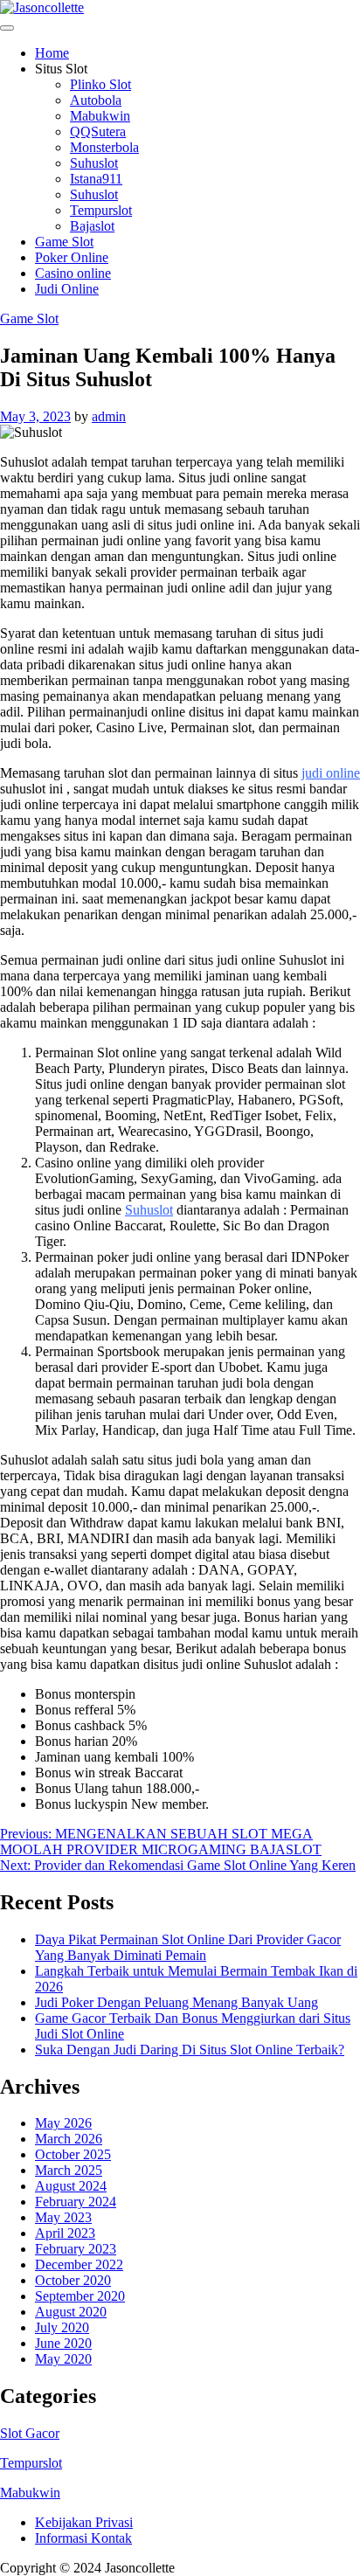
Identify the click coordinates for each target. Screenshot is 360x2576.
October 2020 (73, 2280)
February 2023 (76, 2249)
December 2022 (79, 2264)
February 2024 (76, 2202)
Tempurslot (101, 210)
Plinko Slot (100, 84)
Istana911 (96, 179)
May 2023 (63, 2217)
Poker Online (72, 257)
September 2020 (80, 2296)
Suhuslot (94, 163)
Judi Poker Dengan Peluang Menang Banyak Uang (177, 2002)
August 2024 (71, 2186)
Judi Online (67, 289)
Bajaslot (92, 226)
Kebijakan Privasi (84, 2522)
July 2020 (62, 2327)
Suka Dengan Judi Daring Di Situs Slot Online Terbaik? (190, 2050)
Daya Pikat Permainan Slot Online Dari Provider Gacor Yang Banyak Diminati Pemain (188, 1947)
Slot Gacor (30, 2433)
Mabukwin (100, 116)
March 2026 (69, 2139)
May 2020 (63, 2359)
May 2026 (63, 2123)
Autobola (96, 100)
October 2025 (73, 2154)
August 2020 (71, 2312)
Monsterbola (104, 147)
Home (52, 53)
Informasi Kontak (83, 2538)
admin (109, 416)
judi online (331, 773)
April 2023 (65, 2233)
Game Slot (64, 242)
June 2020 (63, 2343)
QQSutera (98, 132)
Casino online (73, 273)
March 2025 (69, 2170)
